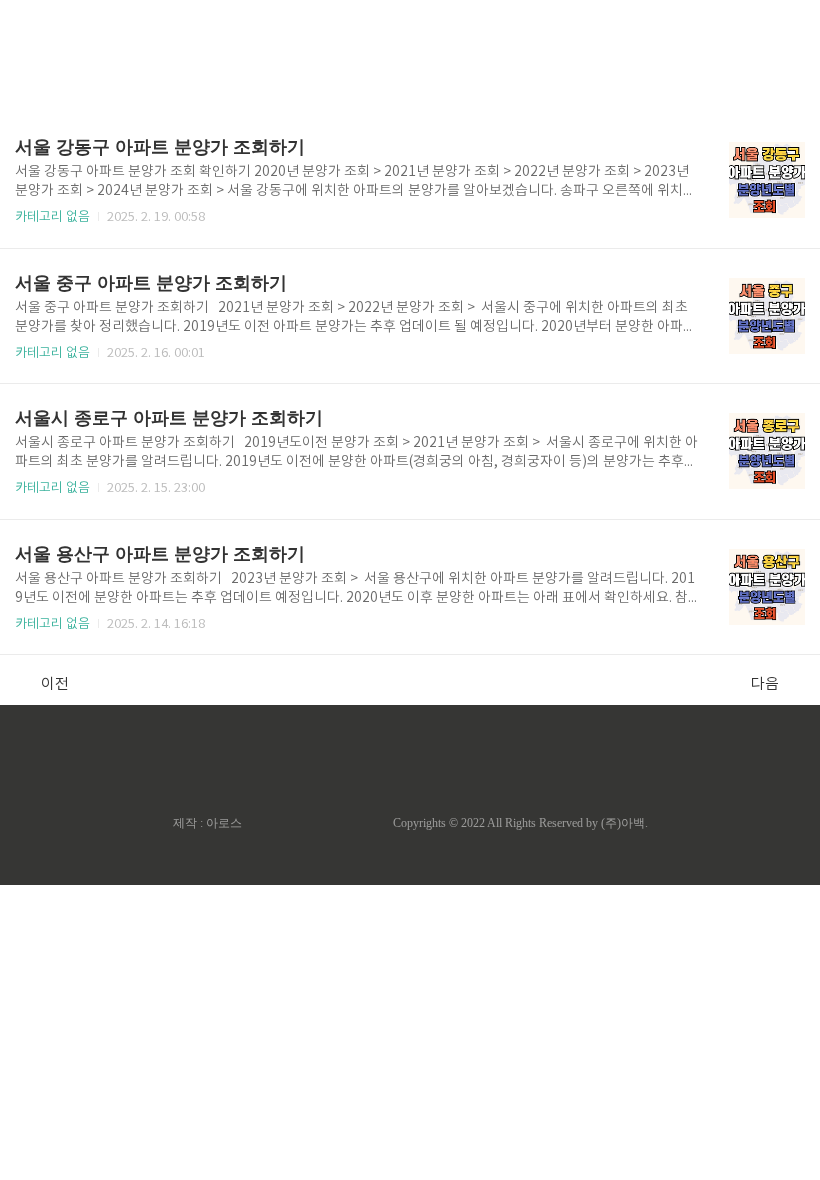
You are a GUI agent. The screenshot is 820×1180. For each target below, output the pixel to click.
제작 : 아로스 (207, 823)
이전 (55, 684)
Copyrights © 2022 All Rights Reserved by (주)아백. (520, 823)
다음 (765, 684)
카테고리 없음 (52, 217)
